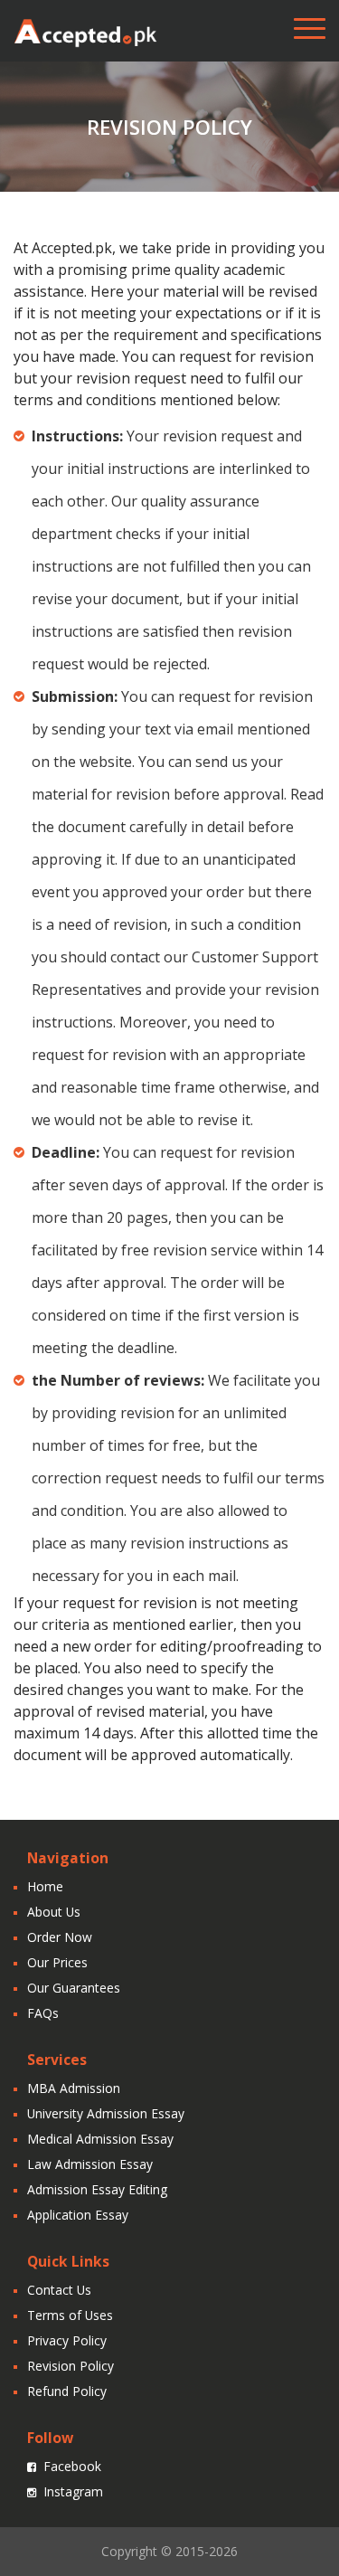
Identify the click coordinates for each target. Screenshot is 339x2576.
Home (45, 1886)
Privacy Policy (67, 2340)
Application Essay (78, 2215)
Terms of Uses (70, 2315)
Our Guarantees (74, 1988)
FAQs (43, 2013)
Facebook (72, 2466)
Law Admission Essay (90, 2164)
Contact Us (59, 2290)
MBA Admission (74, 2088)
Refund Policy (67, 2391)
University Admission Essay (106, 2113)
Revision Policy (71, 2366)
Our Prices (57, 1962)
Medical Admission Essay (100, 2139)
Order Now (60, 1937)
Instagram (73, 2491)
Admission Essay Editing (97, 2189)
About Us (54, 1912)
